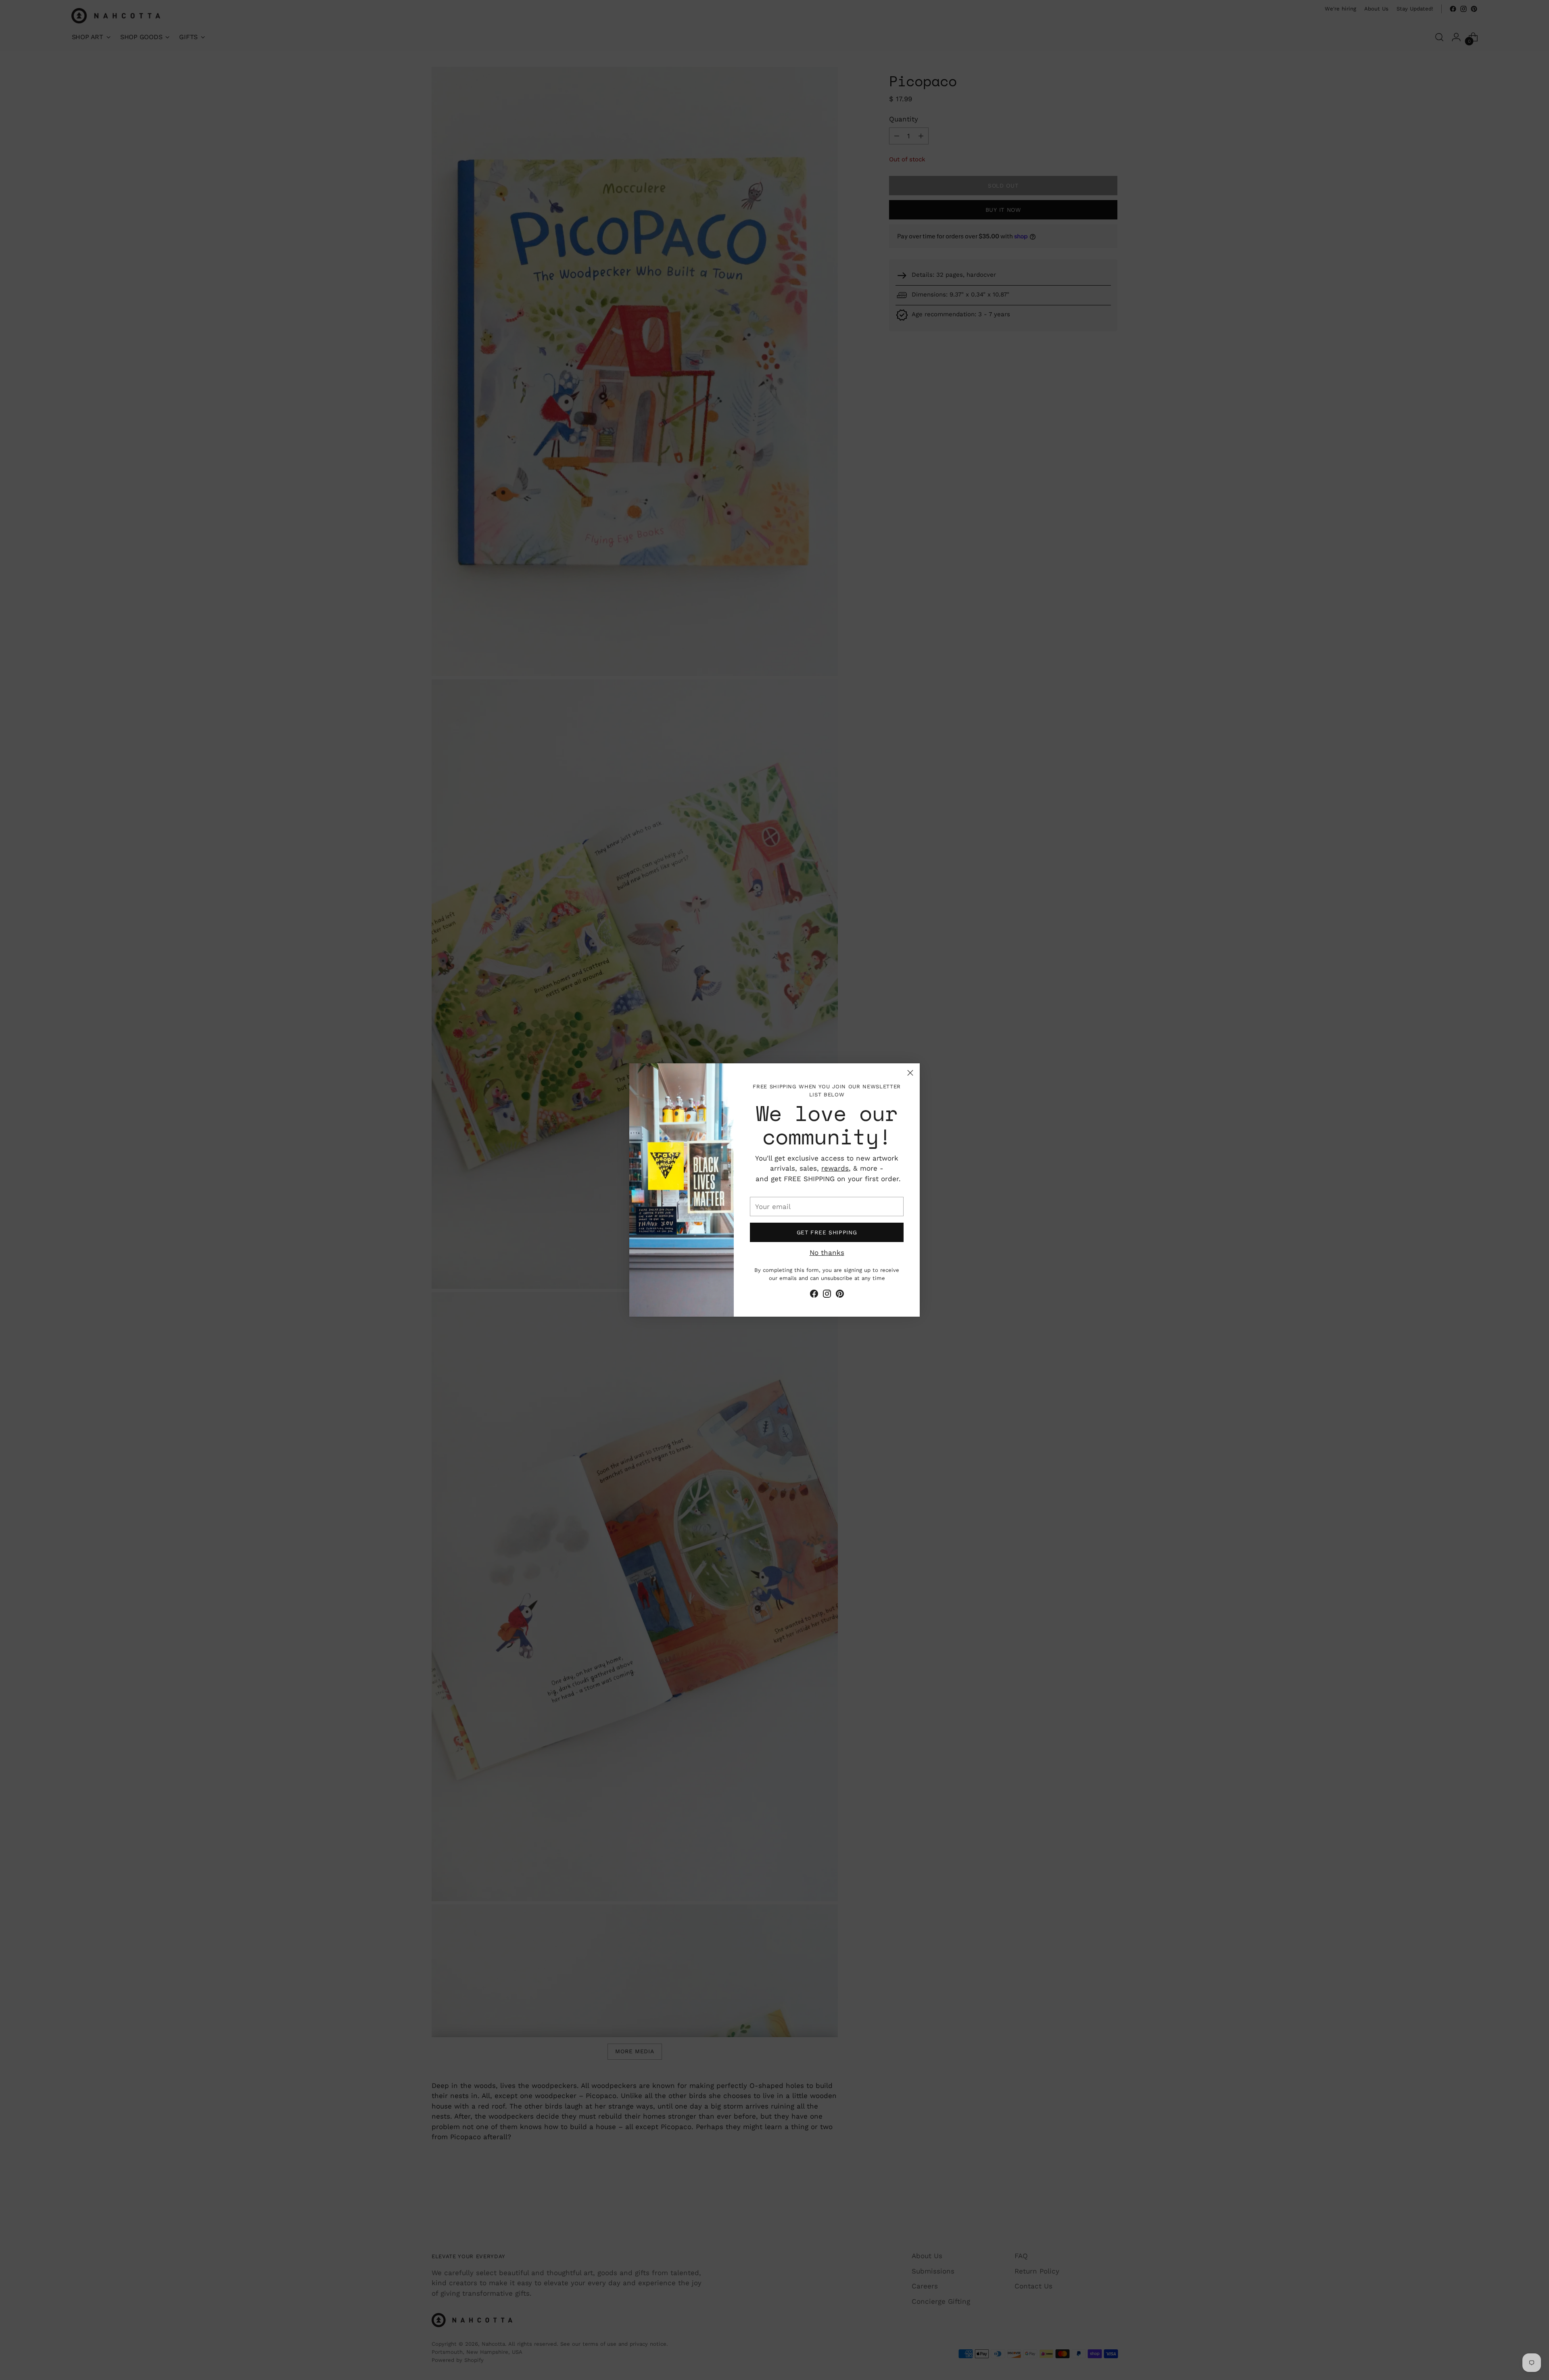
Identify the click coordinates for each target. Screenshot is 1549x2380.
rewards (835, 1168)
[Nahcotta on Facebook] (814, 1295)
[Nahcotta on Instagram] (827, 1295)
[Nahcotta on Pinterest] (840, 1295)
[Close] (910, 1073)
